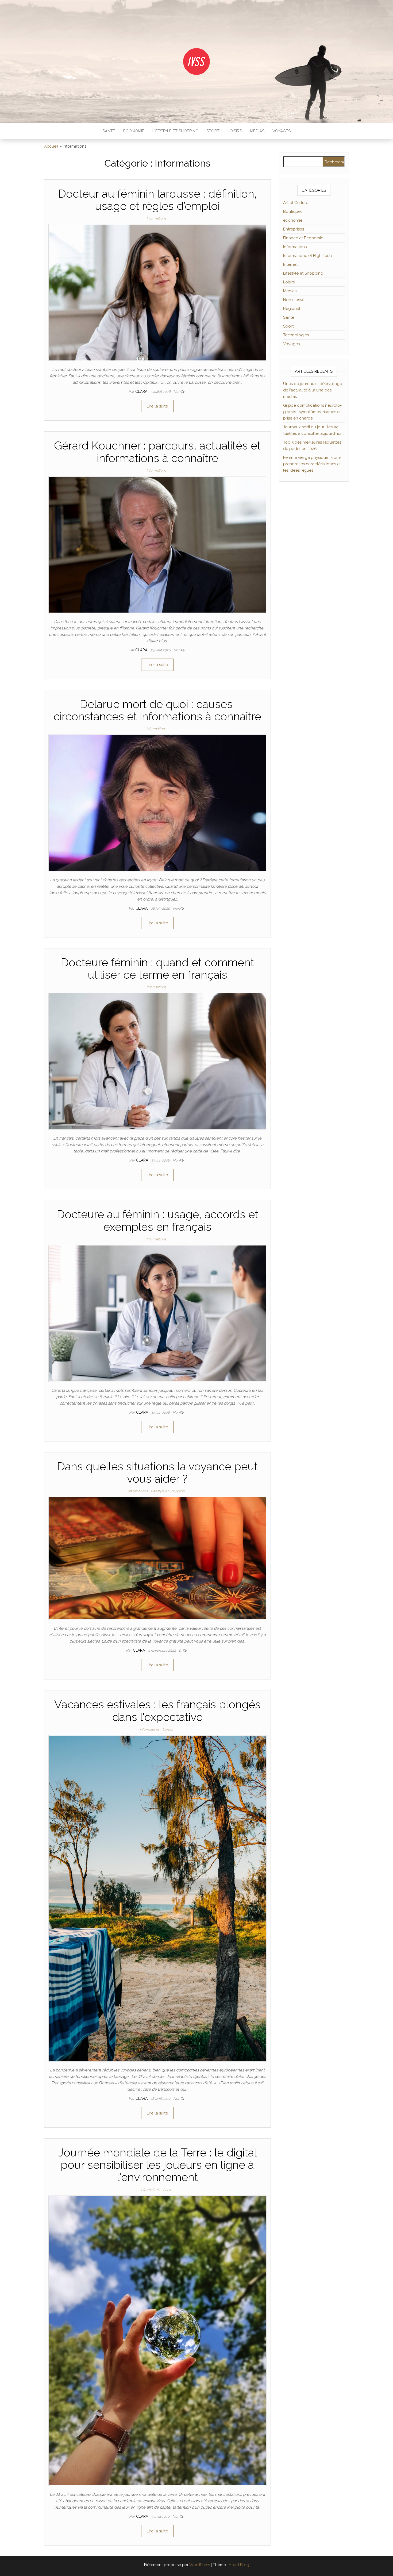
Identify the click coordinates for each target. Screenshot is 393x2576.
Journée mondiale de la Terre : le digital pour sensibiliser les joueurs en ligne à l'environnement (157, 2165)
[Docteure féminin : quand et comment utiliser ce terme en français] (157, 1061)
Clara (142, 391)
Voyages (282, 131)
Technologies (296, 335)
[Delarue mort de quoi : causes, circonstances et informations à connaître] (157, 803)
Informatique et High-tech (307, 256)
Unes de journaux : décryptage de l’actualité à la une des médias (313, 390)
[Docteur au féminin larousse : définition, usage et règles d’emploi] (157, 292)
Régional (292, 309)
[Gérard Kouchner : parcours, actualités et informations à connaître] (157, 544)
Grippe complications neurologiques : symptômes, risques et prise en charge (312, 412)
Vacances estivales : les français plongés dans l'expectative (157, 1711)
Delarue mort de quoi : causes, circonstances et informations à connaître (157, 710)
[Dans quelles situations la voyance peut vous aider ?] (157, 1558)
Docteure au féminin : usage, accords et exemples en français (157, 1220)
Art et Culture (296, 203)
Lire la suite (157, 406)
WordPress (200, 2565)
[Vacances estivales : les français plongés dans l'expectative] (157, 1898)
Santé (109, 131)
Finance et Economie (303, 238)
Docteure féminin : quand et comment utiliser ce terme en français (157, 969)
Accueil (51, 146)
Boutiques (293, 212)
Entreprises (294, 229)
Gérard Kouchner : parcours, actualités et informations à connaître (157, 452)
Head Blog (239, 2565)
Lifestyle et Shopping (175, 131)
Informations (156, 218)
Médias (257, 131)
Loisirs (235, 131)
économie (134, 131)
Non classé (294, 300)
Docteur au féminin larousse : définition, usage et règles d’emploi (157, 200)
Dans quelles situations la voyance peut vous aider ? (157, 1473)
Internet (290, 264)
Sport (213, 131)
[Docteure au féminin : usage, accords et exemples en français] (157, 1313)
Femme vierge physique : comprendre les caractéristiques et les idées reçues (312, 464)
